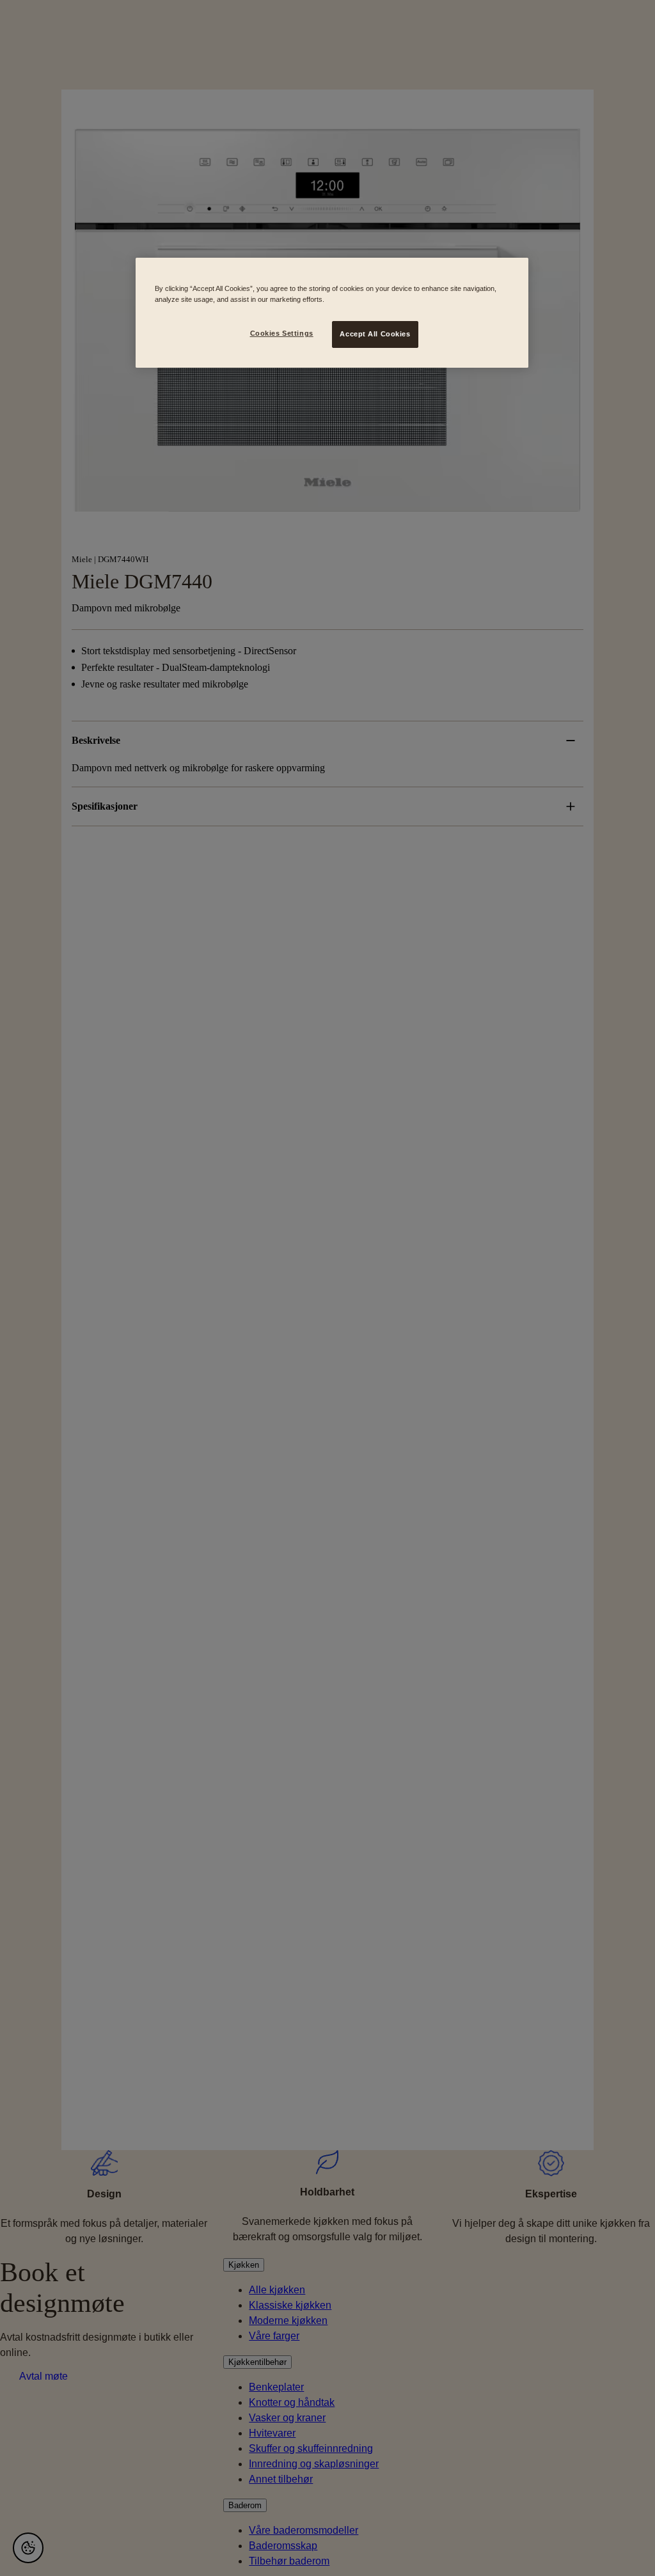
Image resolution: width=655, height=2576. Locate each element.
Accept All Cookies (375, 334)
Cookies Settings (282, 333)
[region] (332, 313)
